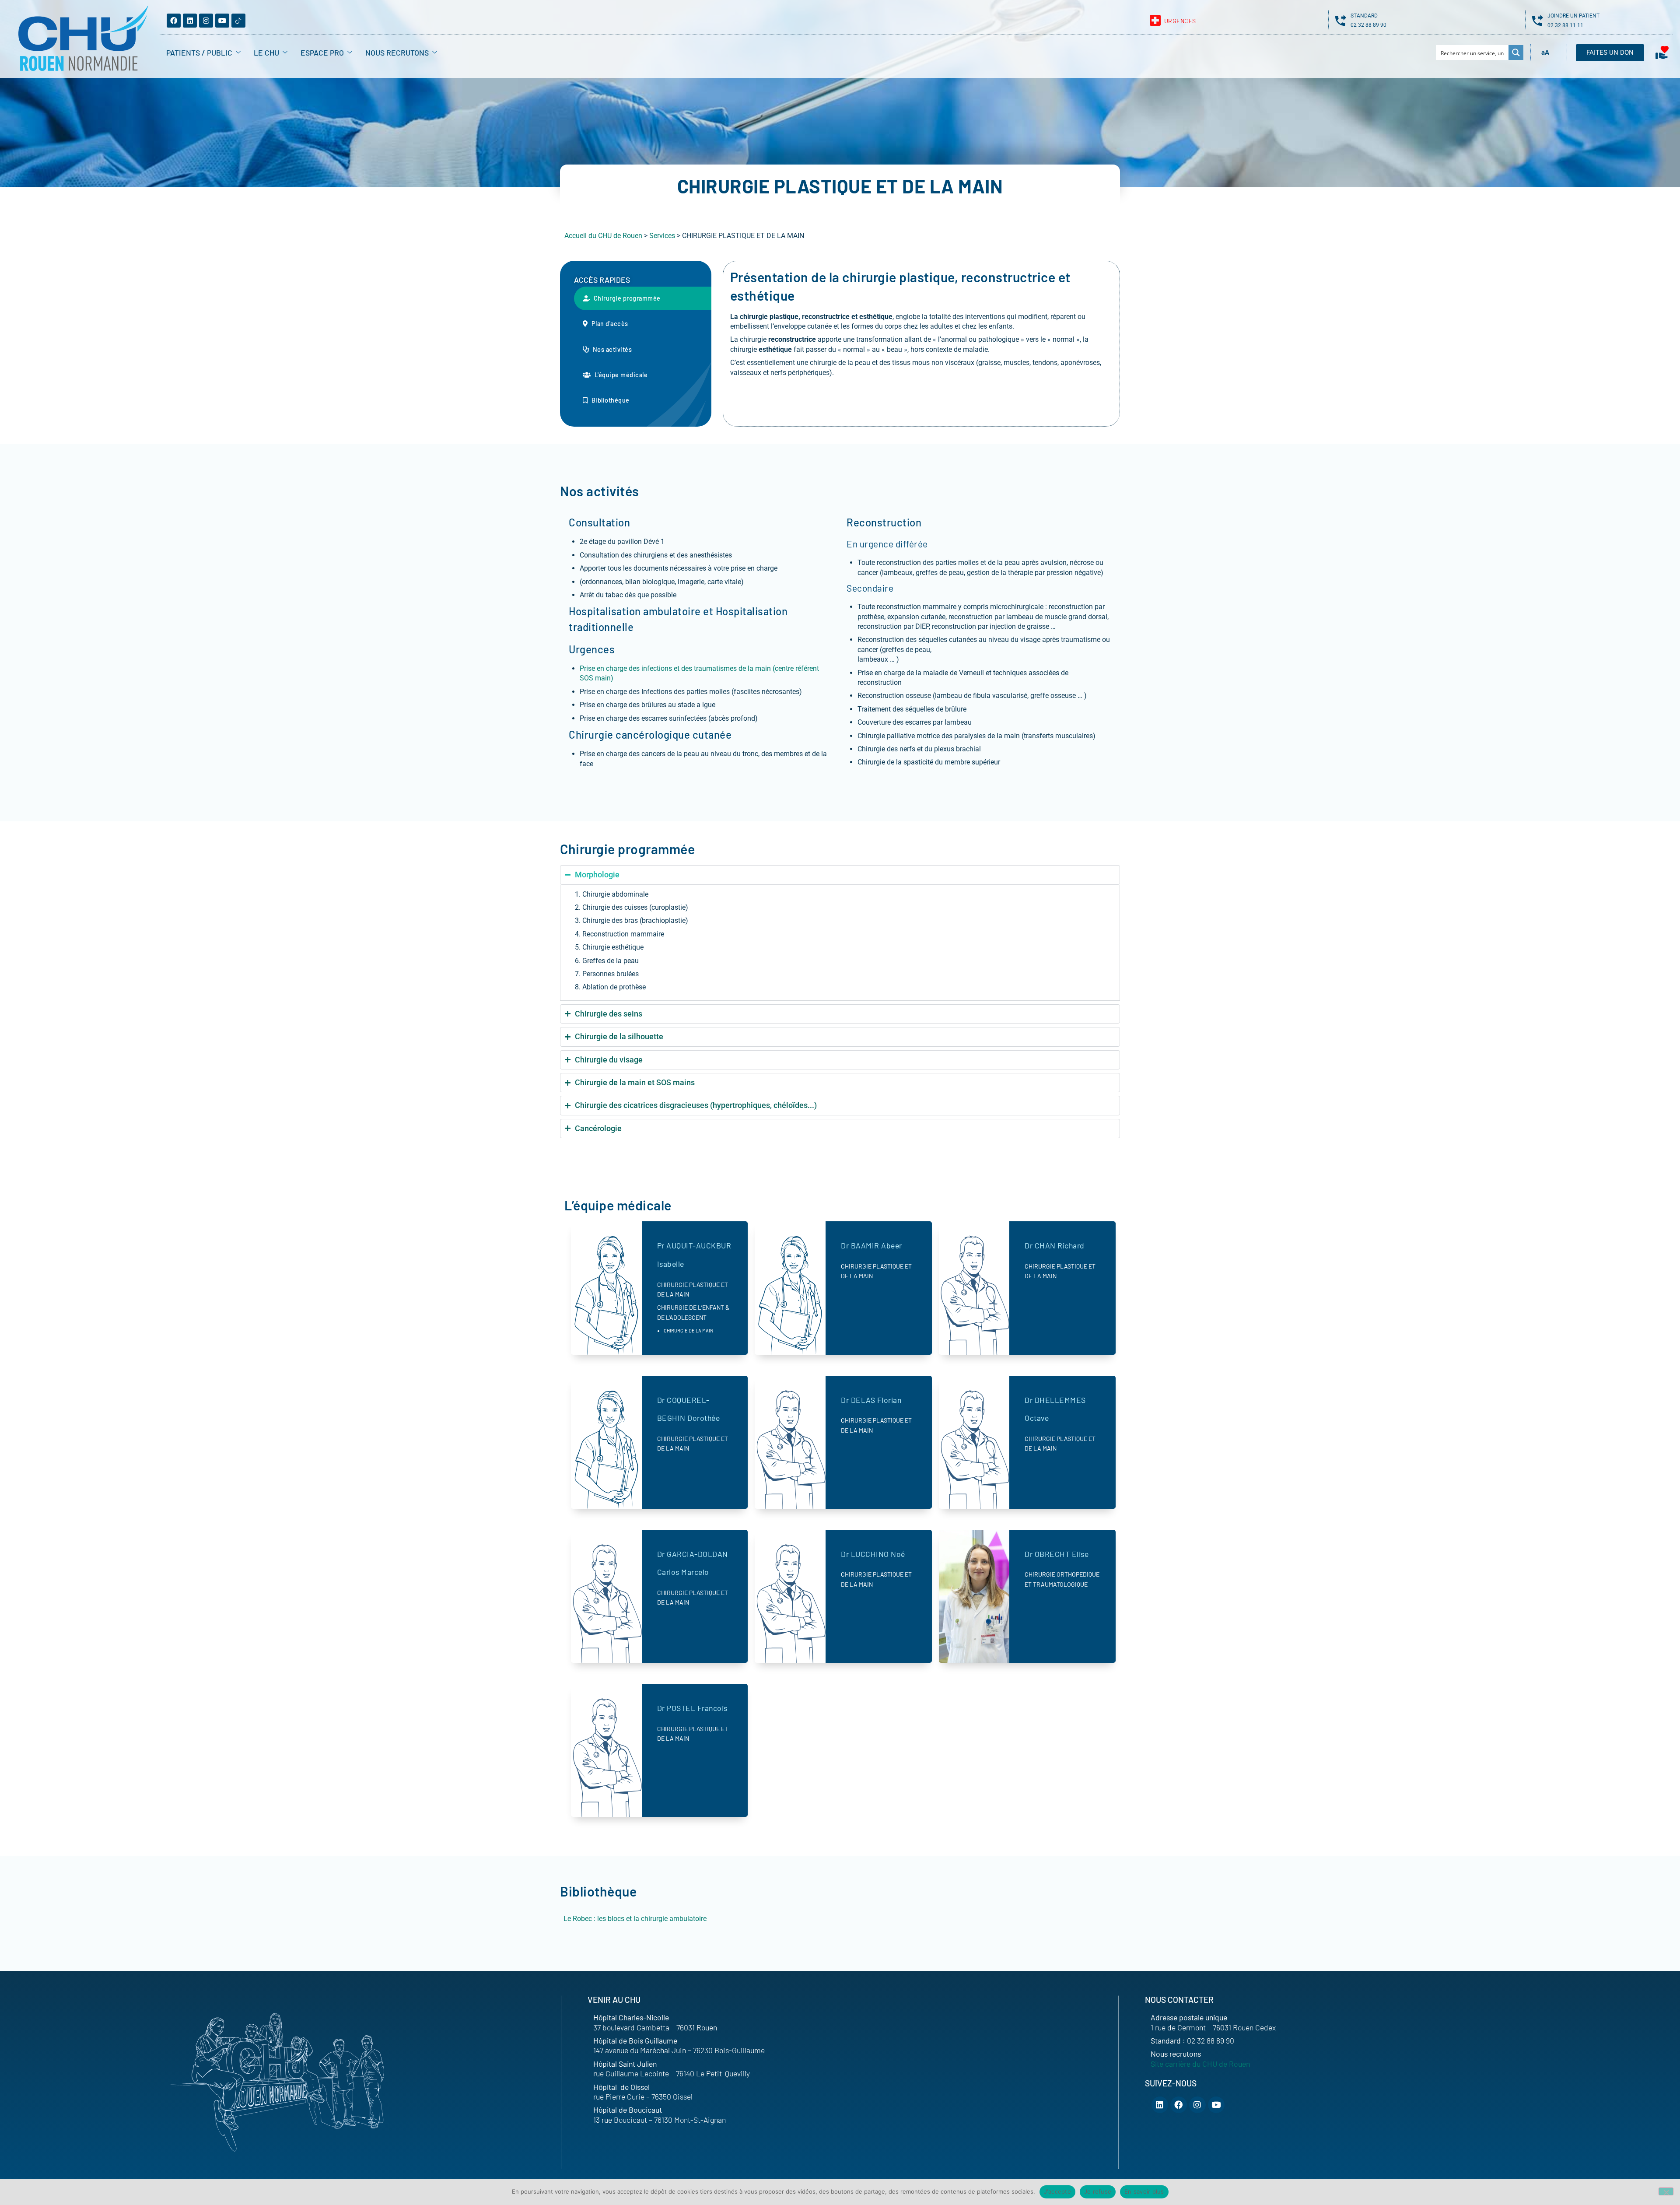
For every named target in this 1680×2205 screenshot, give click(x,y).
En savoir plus (1144, 2191)
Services (662, 236)
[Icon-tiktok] (238, 21)
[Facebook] (174, 21)
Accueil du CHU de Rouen (603, 236)
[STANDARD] (1341, 20)
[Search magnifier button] (1516, 53)
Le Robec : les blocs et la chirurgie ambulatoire (635, 1919)
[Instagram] (206, 21)
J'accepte (1057, 2191)
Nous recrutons (397, 53)
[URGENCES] (1155, 20)
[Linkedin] (190, 21)
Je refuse (1098, 2191)
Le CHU (266, 53)
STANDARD (1364, 16)
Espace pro (322, 53)
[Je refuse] (1666, 2191)
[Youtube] (222, 21)
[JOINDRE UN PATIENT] (1538, 20)
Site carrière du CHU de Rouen (1200, 2064)
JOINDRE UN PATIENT (1573, 16)
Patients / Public (199, 53)
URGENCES (1180, 21)
